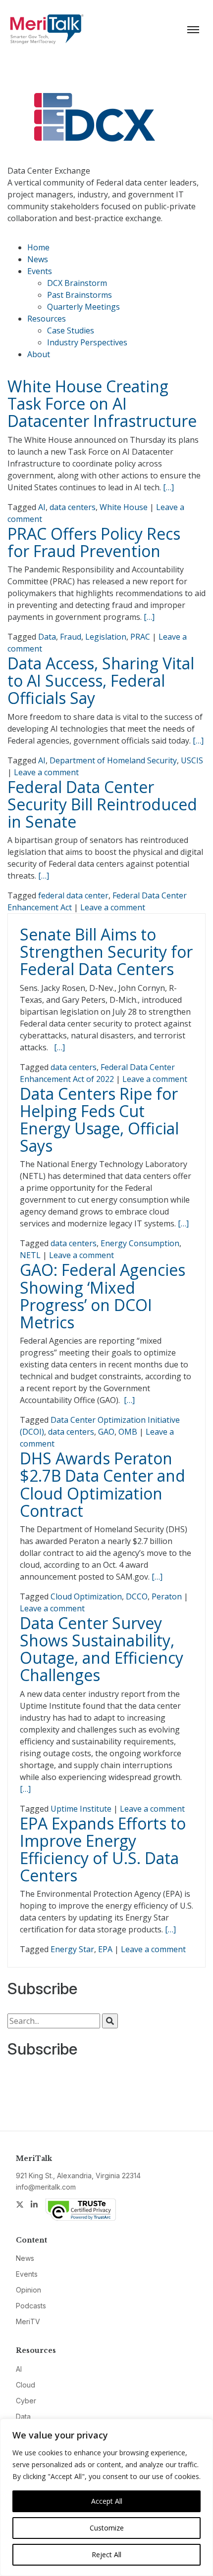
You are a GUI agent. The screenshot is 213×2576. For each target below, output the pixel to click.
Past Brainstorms (80, 295)
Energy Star (72, 1949)
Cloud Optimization (86, 1596)
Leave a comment (46, 772)
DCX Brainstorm (77, 283)
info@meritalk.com (46, 2187)
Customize (107, 2528)
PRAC (140, 637)
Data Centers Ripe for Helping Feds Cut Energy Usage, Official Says (99, 1120)
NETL (30, 1255)
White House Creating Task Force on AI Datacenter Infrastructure (102, 403)
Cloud (26, 2385)
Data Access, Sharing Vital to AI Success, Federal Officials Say (101, 680)
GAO (106, 1432)
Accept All (107, 2501)
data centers (73, 507)
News (38, 259)
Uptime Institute (81, 1809)
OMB (128, 1432)
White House (124, 507)
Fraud (71, 637)
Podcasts (31, 2306)
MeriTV (28, 2321)
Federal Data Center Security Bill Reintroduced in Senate (102, 804)
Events (40, 271)
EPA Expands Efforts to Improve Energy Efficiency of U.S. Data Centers (103, 1850)
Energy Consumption (140, 1243)
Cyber (26, 2401)
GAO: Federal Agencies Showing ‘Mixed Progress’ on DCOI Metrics (103, 1296)
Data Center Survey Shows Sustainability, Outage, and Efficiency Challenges (102, 1649)
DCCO (137, 1596)
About (39, 354)
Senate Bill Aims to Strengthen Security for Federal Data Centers (106, 952)
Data (47, 637)
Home (38, 247)
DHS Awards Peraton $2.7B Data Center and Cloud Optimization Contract (103, 1484)
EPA (105, 1949)
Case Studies (71, 330)
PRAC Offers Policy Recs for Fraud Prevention (94, 542)
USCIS (192, 760)
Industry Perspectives (87, 342)
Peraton (167, 1596)
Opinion (28, 2290)
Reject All (106, 2554)
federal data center (73, 895)
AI (42, 507)
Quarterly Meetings (83, 307)
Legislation (106, 637)
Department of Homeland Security (113, 760)
